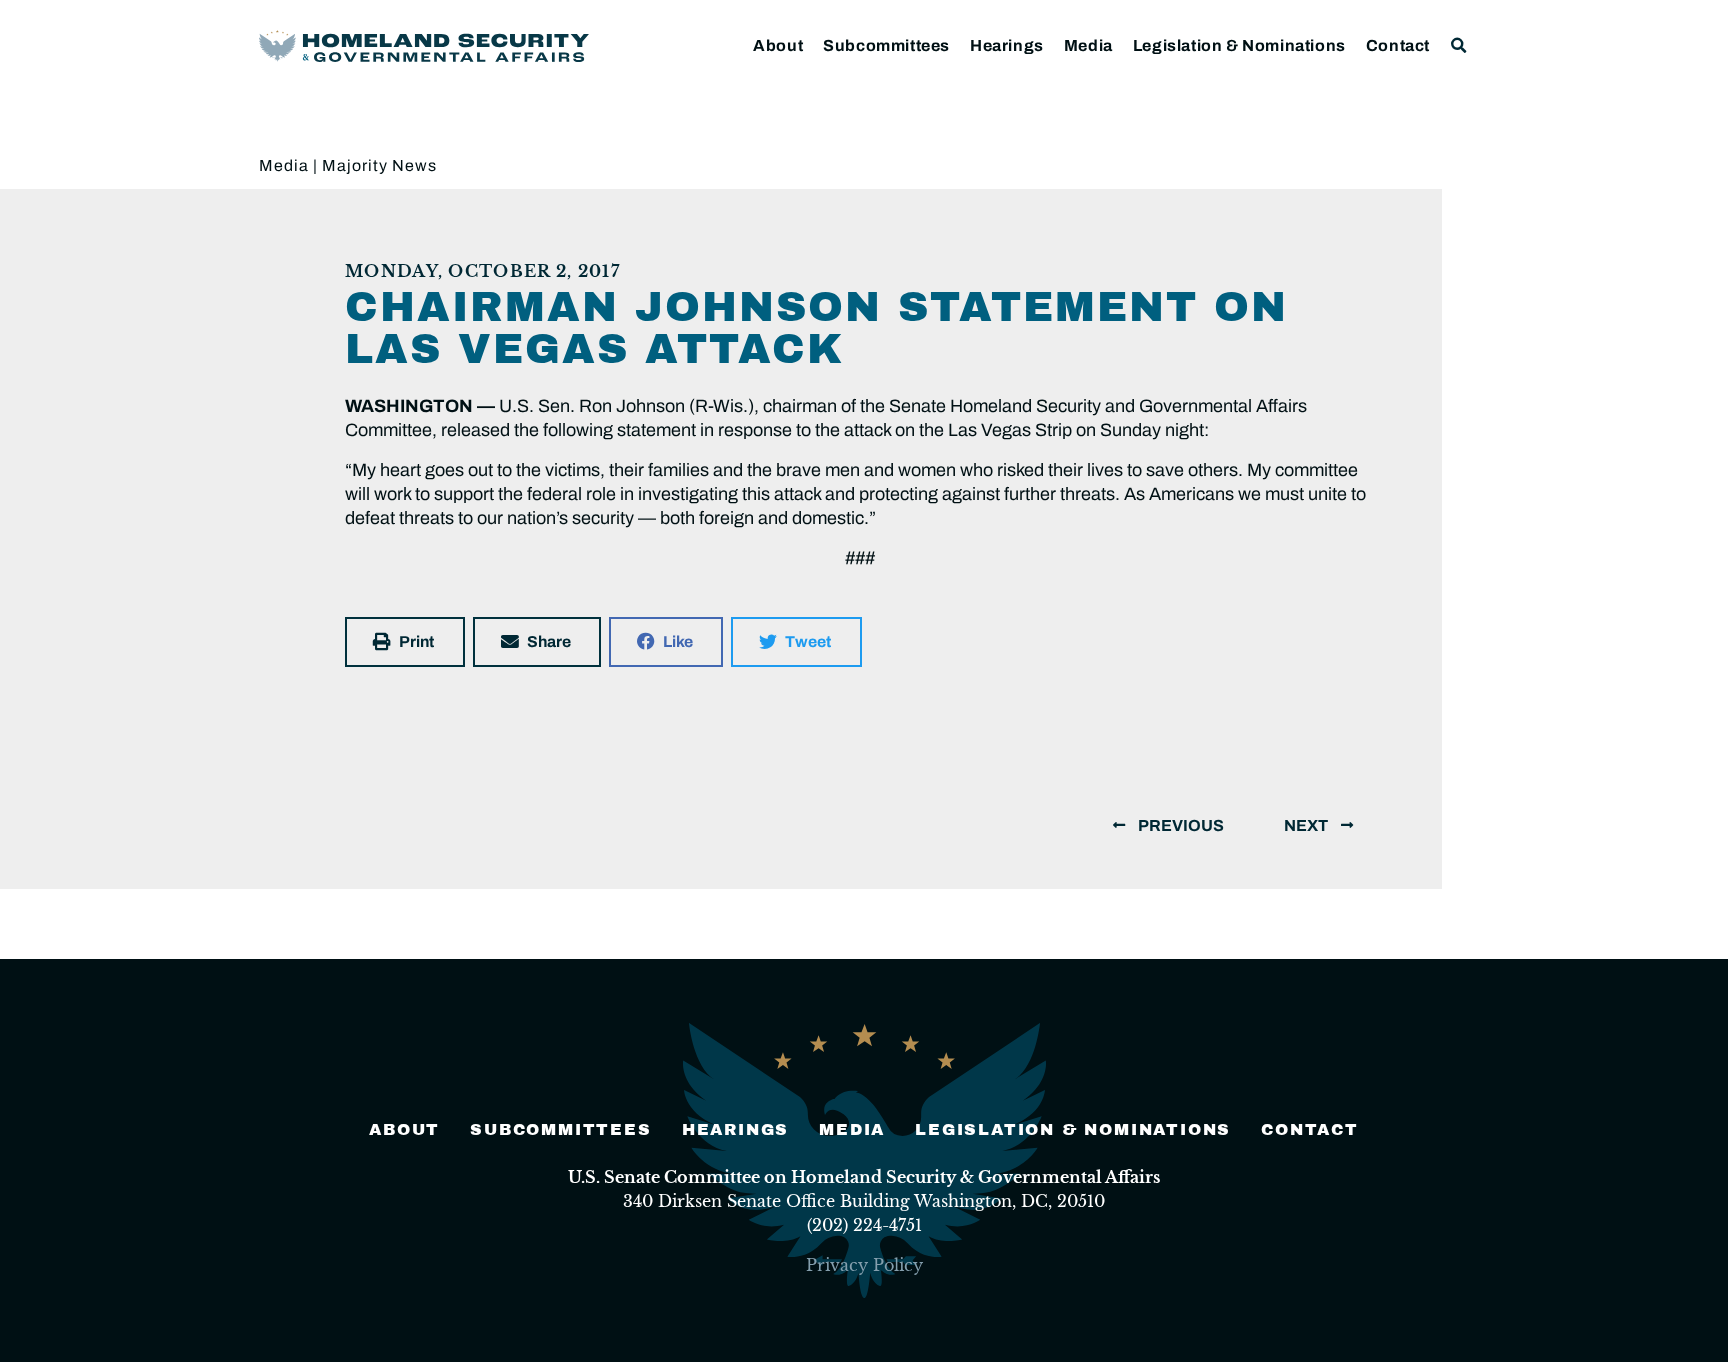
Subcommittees (886, 45)
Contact (1398, 45)
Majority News (379, 165)
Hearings (1007, 45)
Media (1088, 45)
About (778, 45)
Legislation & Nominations (1239, 45)
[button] (1459, 45)
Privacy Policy (864, 1265)
